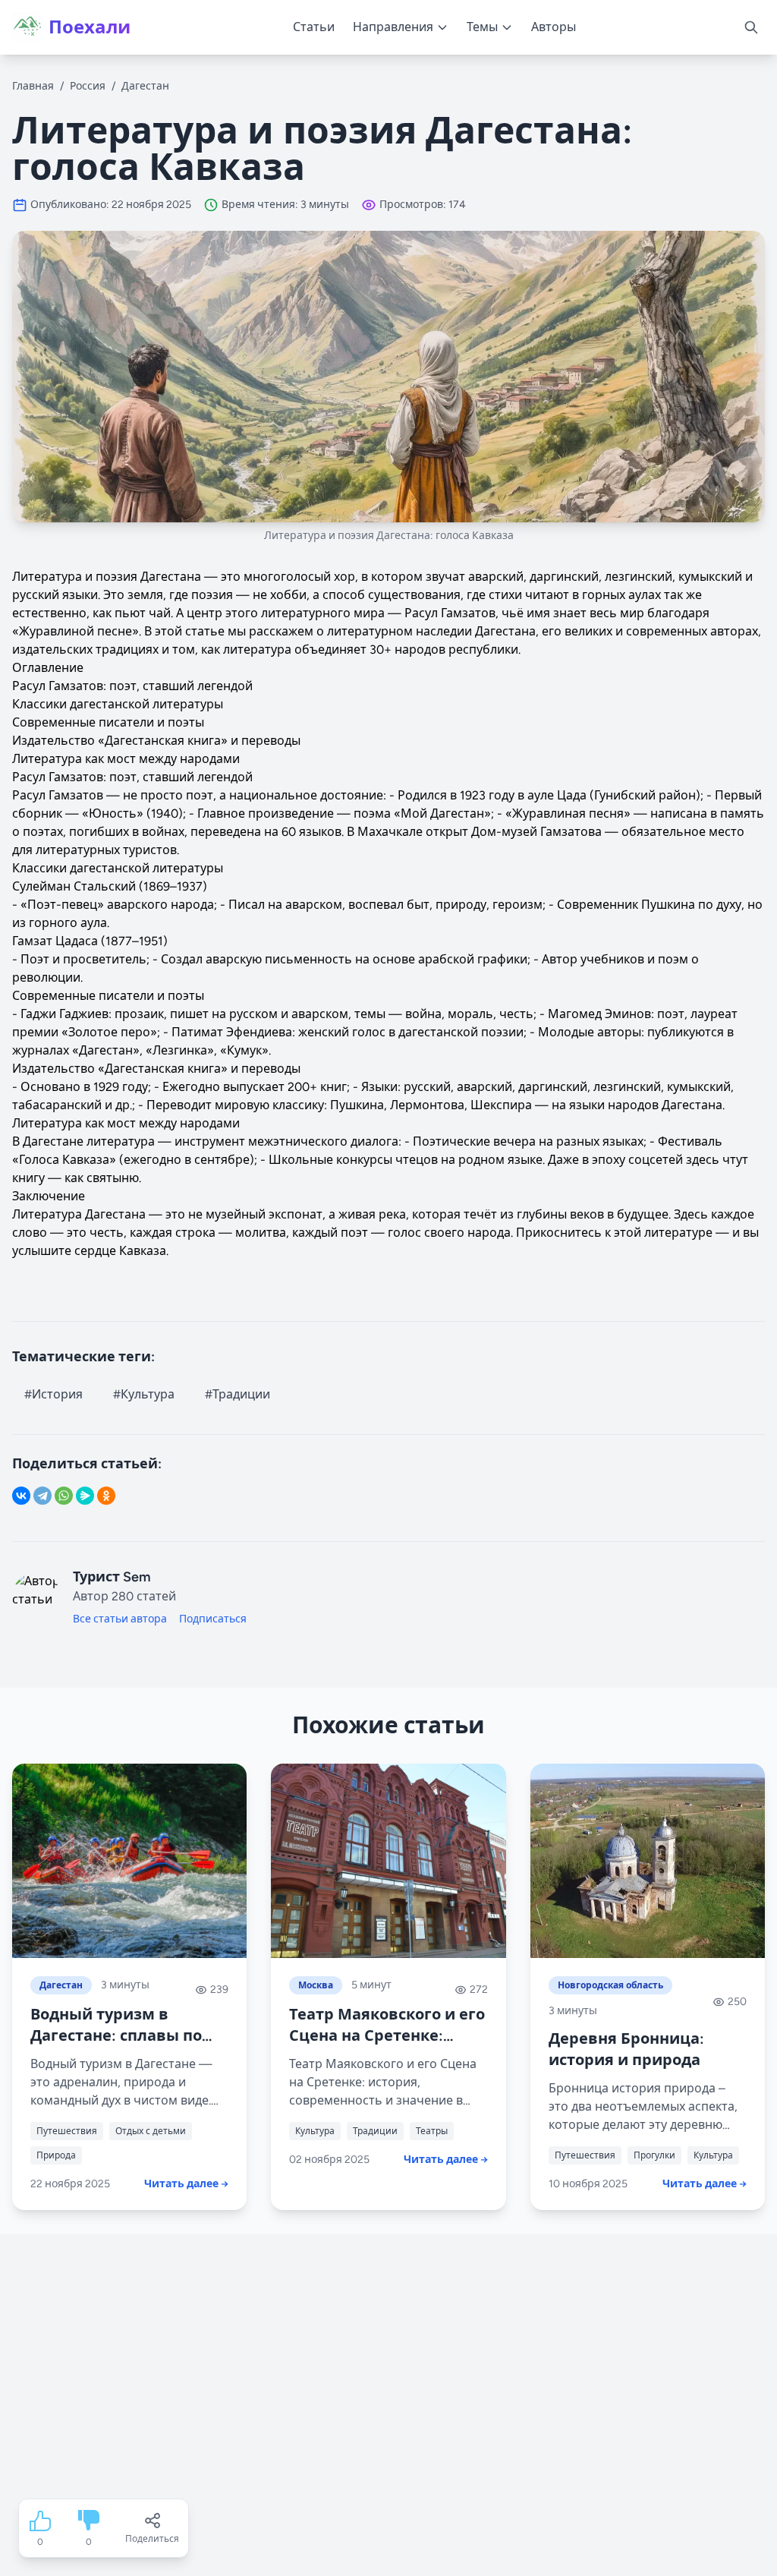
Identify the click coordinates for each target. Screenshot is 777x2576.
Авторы (554, 27)
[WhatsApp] (64, 1496)
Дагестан (145, 86)
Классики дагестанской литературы (118, 704)
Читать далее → (186, 2184)
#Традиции (238, 1394)
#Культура (144, 1394)
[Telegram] (42, 1496)
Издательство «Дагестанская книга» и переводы (156, 741)
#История (53, 1394)
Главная (33, 86)
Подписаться (213, 1619)
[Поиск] (751, 27)
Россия (88, 86)
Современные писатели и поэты (108, 722)
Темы (482, 27)
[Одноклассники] (106, 1496)
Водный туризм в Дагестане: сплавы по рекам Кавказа (116, 2035)
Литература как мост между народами (126, 759)
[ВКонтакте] (21, 1496)
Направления (393, 27)
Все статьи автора (120, 1619)
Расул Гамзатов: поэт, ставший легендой (132, 686)
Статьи (314, 27)
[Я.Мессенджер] (85, 1496)
